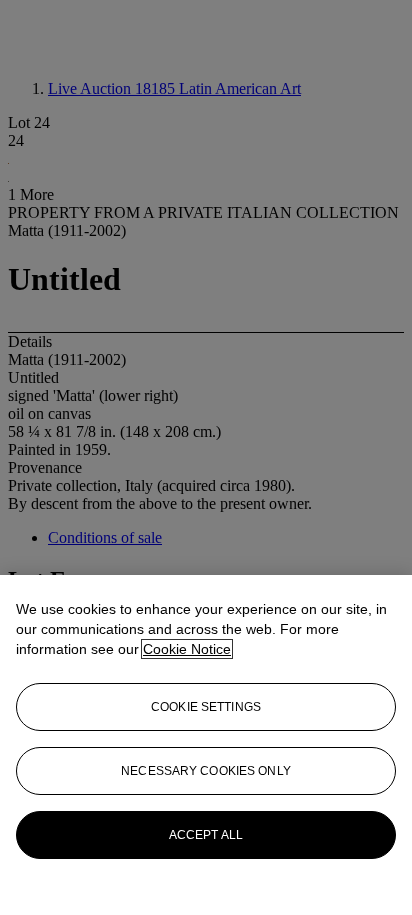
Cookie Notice (187, 649)
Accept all (206, 835)
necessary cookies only (206, 771)
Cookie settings (206, 707)
